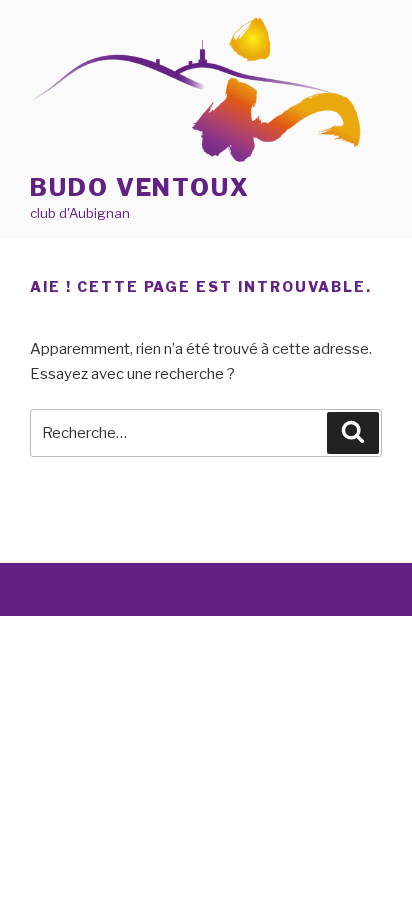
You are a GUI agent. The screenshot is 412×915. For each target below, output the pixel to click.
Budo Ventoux (140, 187)
